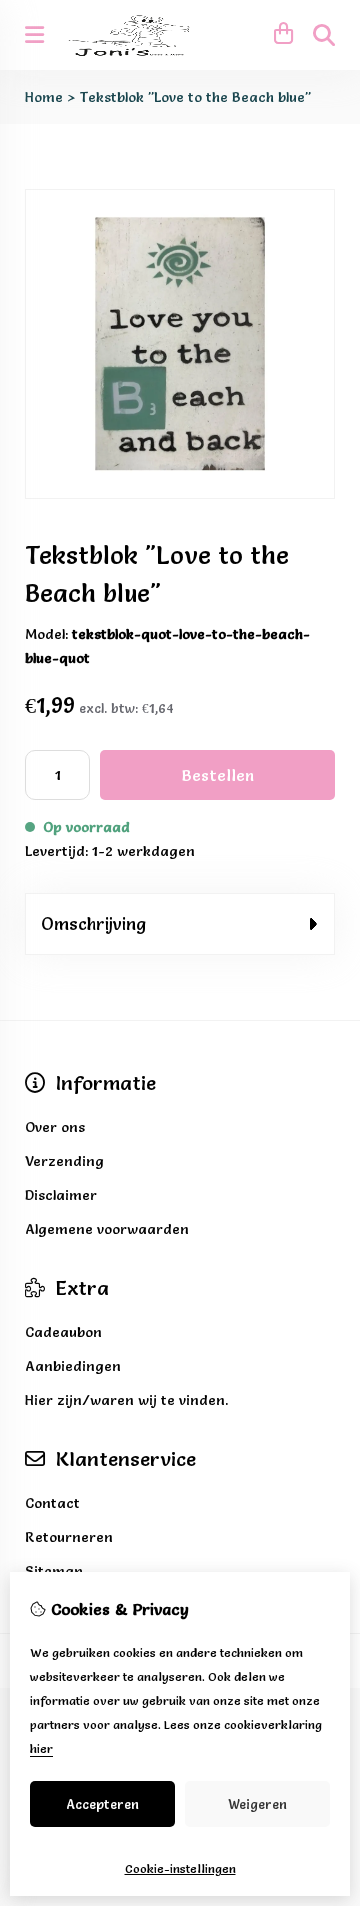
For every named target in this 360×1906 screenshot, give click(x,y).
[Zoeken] (324, 35)
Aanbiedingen (73, 1366)
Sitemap (54, 1571)
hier (41, 1748)
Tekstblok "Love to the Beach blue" (195, 97)
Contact (52, 1503)
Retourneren (69, 1537)
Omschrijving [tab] (93, 923)
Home (44, 97)
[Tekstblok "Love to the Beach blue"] (180, 494)
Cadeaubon (63, 1332)
